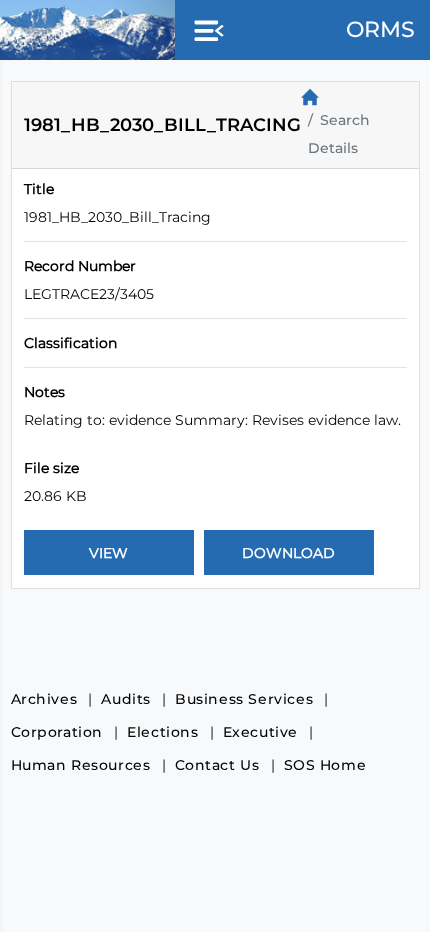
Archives (44, 699)
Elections (162, 732)
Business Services (244, 699)
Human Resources (81, 765)
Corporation (57, 732)
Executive (260, 732)
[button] (205, 32)
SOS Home (325, 765)
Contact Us (217, 765)
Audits (126, 699)
